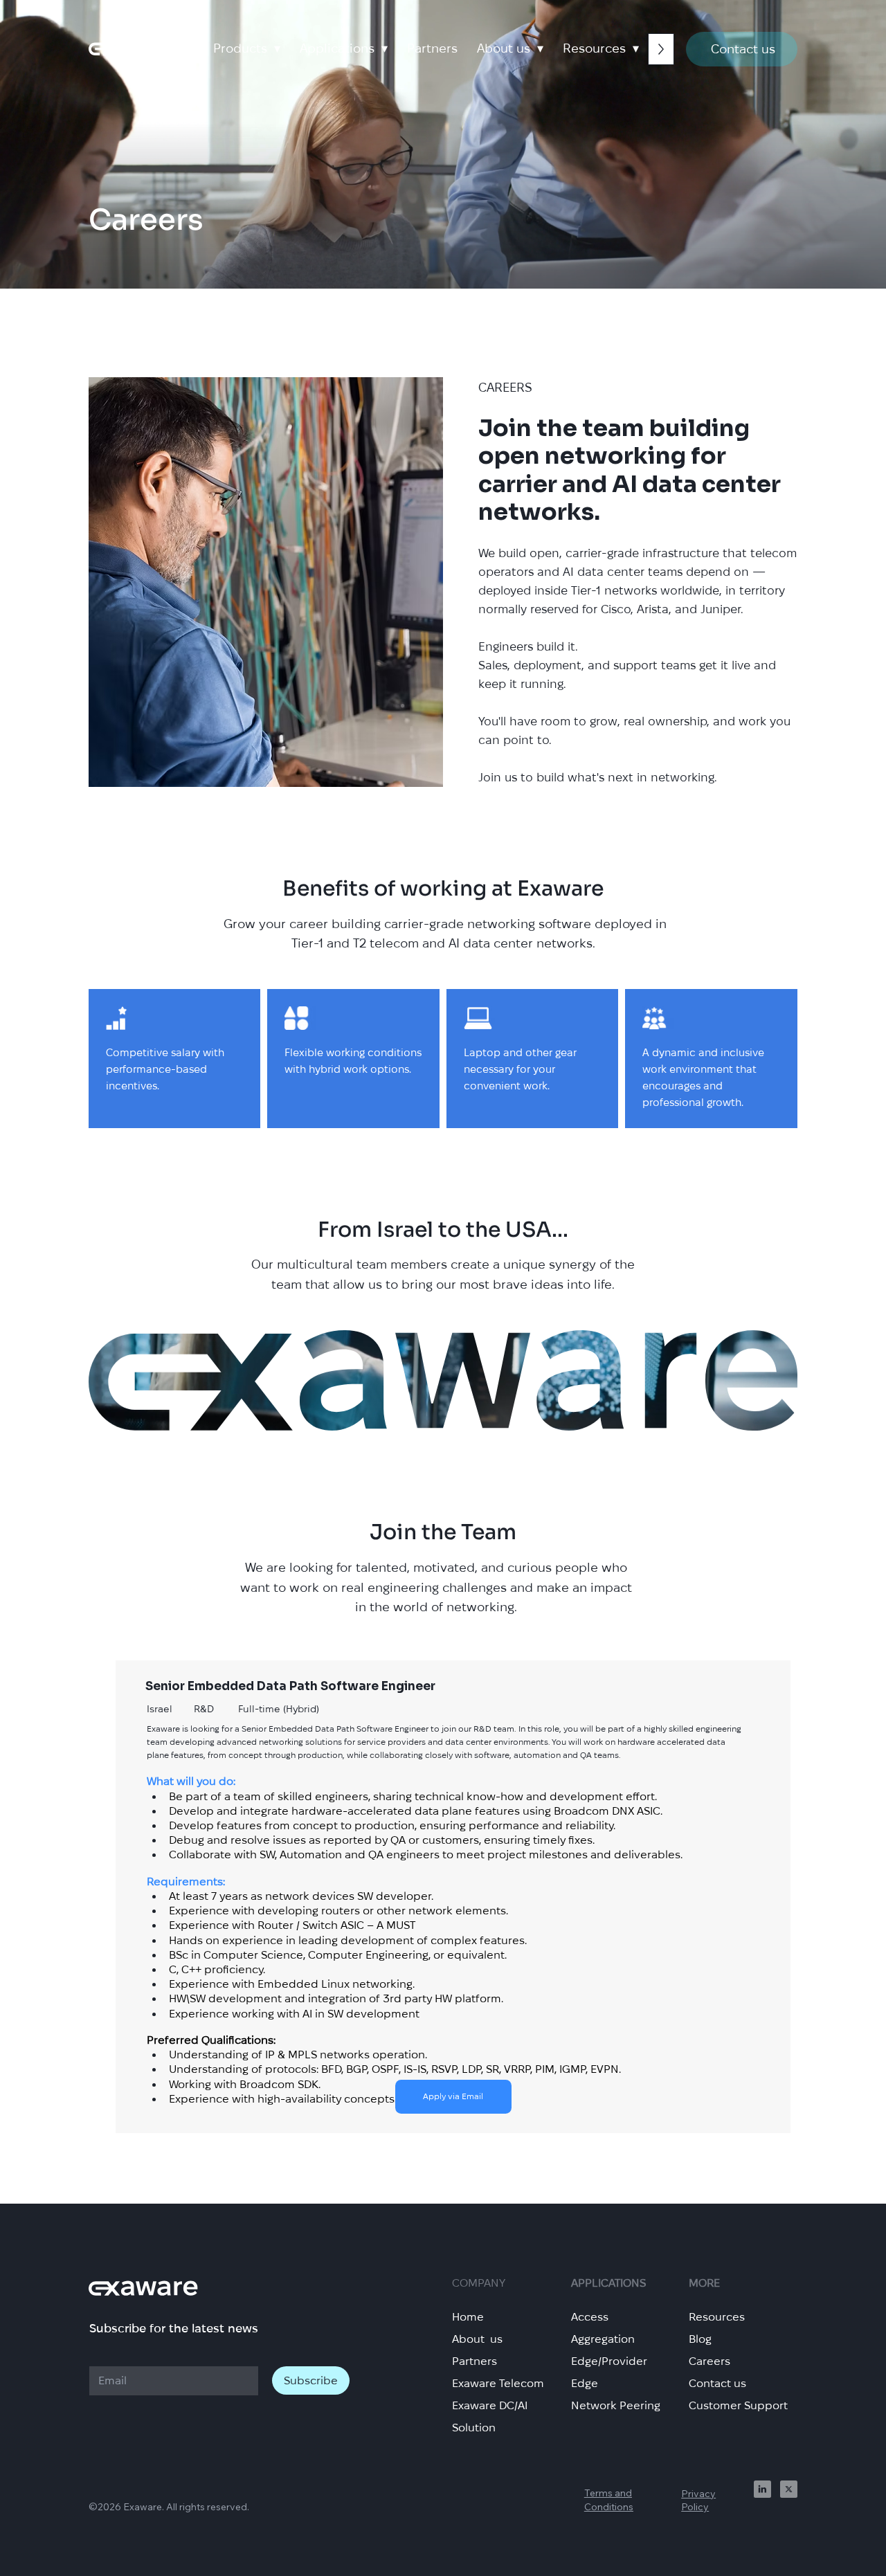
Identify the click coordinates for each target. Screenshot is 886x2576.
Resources (717, 2317)
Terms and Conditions (609, 2500)
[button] (247, 48)
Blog (700, 2339)
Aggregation (603, 2339)
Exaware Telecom (498, 2383)
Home (468, 2317)
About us (477, 2339)
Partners (474, 2361)
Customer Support (738, 2405)
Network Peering (616, 2405)
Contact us (717, 2383)
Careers (709, 2361)
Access (590, 2317)
